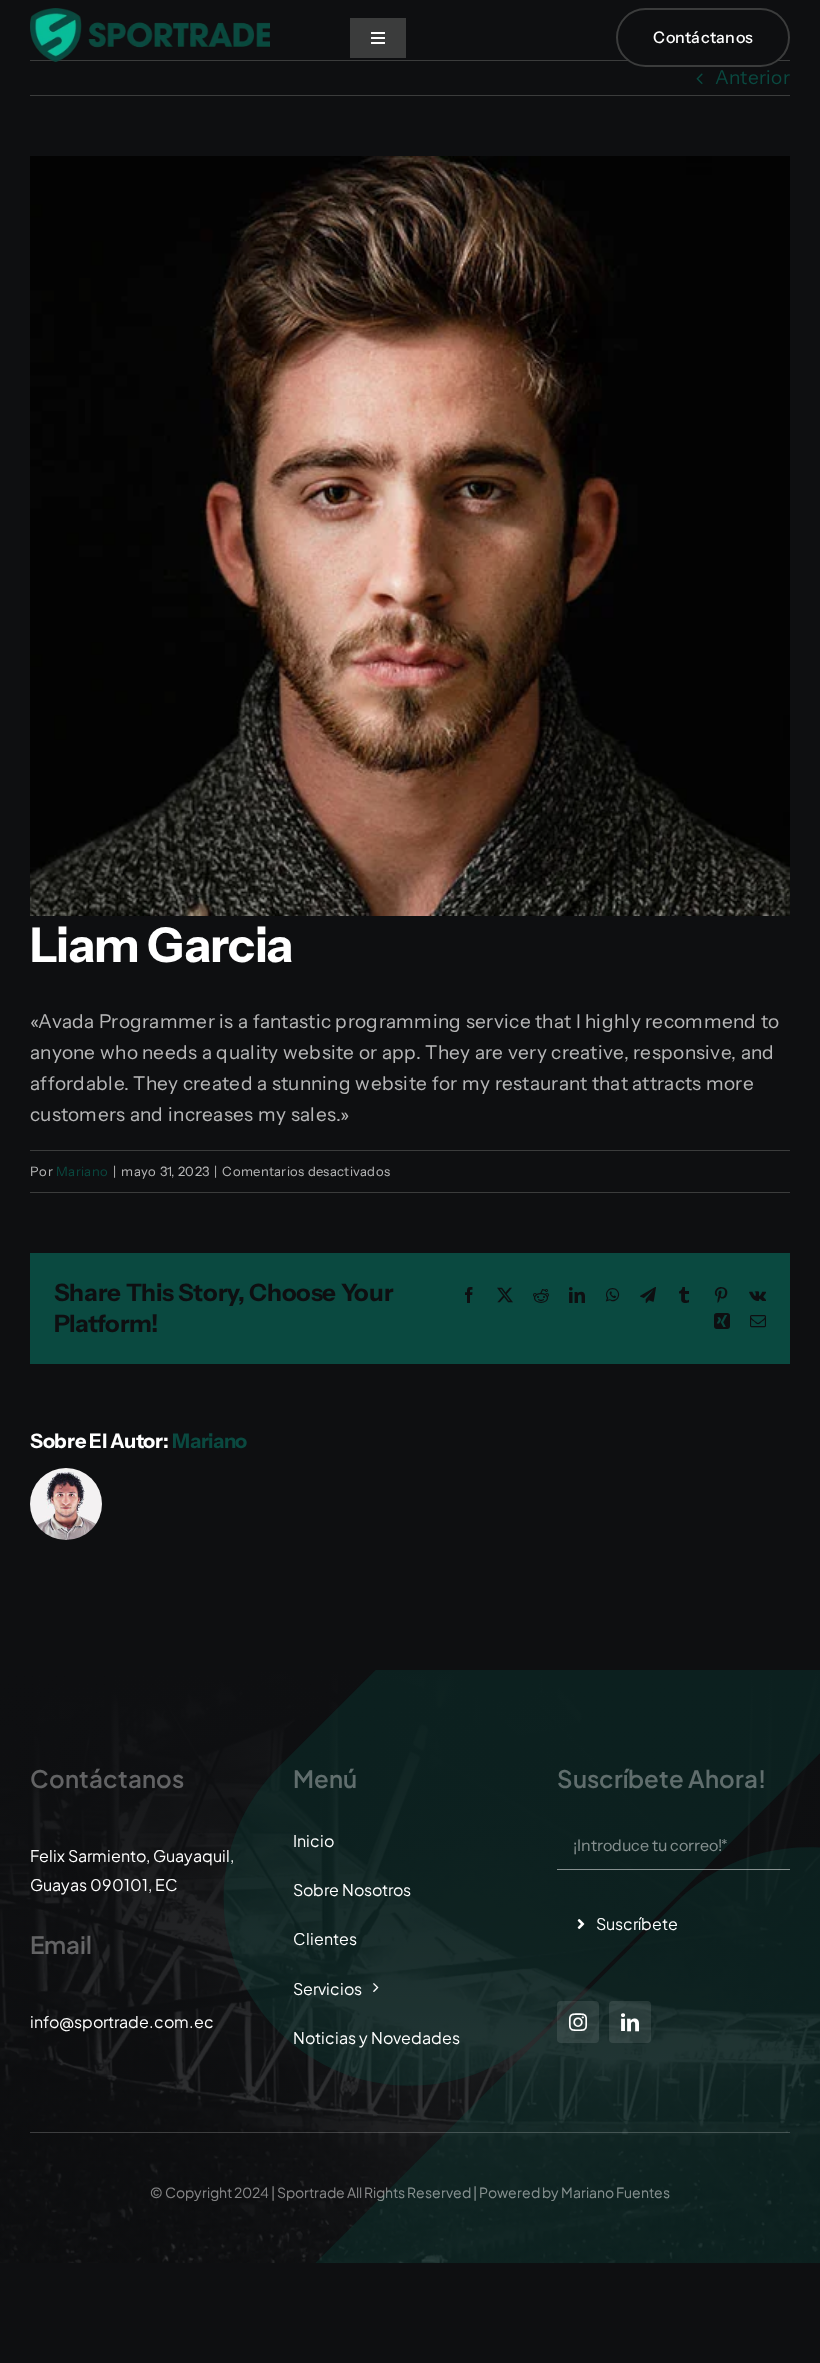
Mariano (82, 1171)
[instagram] (578, 2022)
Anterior (752, 77)
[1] (150, 17)
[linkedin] (630, 2022)
